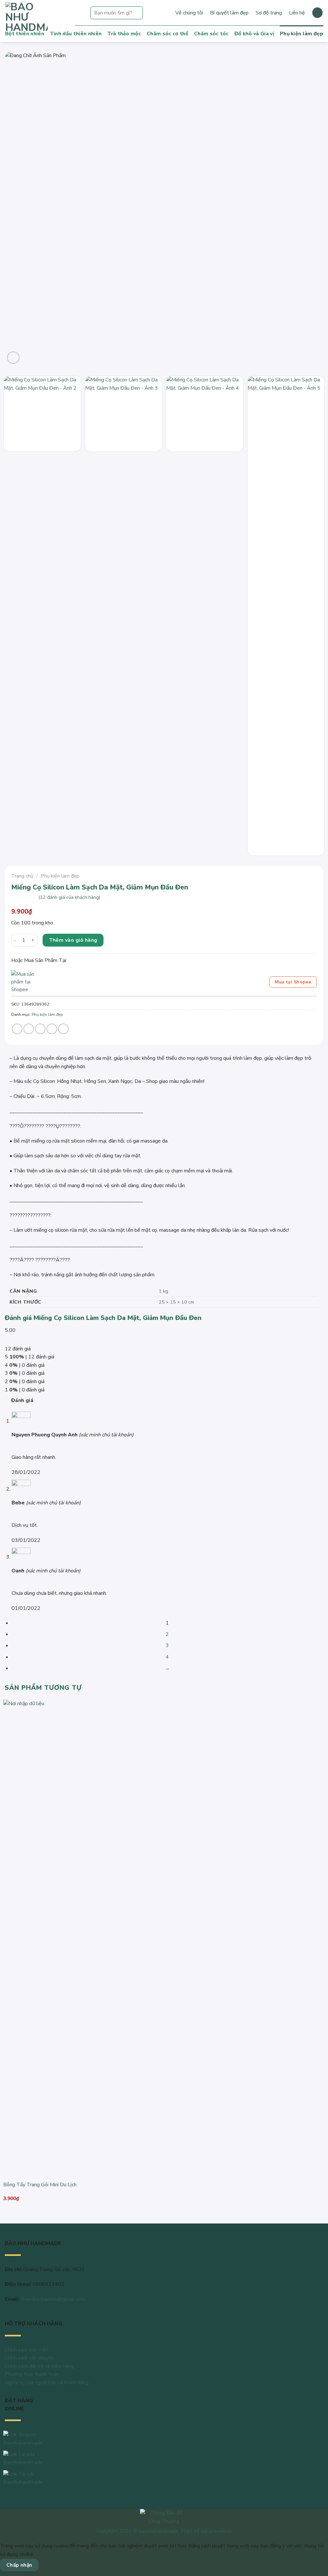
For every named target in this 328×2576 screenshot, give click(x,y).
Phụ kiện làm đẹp (302, 34)
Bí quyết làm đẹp (229, 13)
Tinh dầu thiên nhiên (76, 34)
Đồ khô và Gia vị (254, 34)
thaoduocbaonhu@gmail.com (53, 2299)
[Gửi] (137, 13)
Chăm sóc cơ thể (168, 34)
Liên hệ (297, 13)
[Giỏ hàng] (317, 13)
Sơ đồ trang (269, 13)
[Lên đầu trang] (315, 2567)
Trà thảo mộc (124, 34)
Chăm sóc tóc (211, 34)
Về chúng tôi (189, 13)
